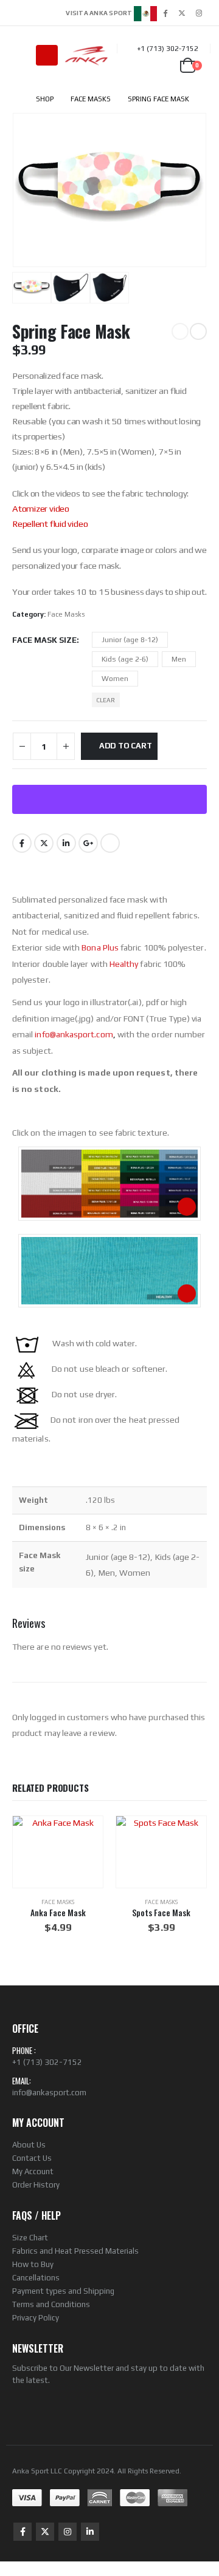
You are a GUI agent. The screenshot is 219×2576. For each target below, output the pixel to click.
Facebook (22, 843)
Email (110, 843)
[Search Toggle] (22, 55)
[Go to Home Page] (16, 99)
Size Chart (30, 2238)
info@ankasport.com (49, 2093)
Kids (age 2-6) (125, 659)
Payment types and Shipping (63, 2291)
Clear (106, 700)
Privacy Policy (36, 2318)
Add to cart (126, 746)
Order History (36, 2185)
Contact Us (32, 2158)
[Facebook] (165, 13)
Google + (88, 843)
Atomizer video (41, 508)
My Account (33, 2171)
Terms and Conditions (51, 2304)
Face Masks (66, 614)
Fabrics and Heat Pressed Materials (75, 2251)
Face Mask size (44, 640)
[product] (58, 1852)
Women (115, 679)
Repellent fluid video (50, 524)
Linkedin (90, 2532)
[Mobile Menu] (47, 55)
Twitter (44, 843)
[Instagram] (199, 13)
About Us (29, 2145)
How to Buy (33, 2264)
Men (179, 659)
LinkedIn (66, 843)
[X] (182, 13)
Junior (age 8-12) (130, 640)
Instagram (68, 2532)
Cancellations (36, 2278)
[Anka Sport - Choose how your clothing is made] (86, 55)
